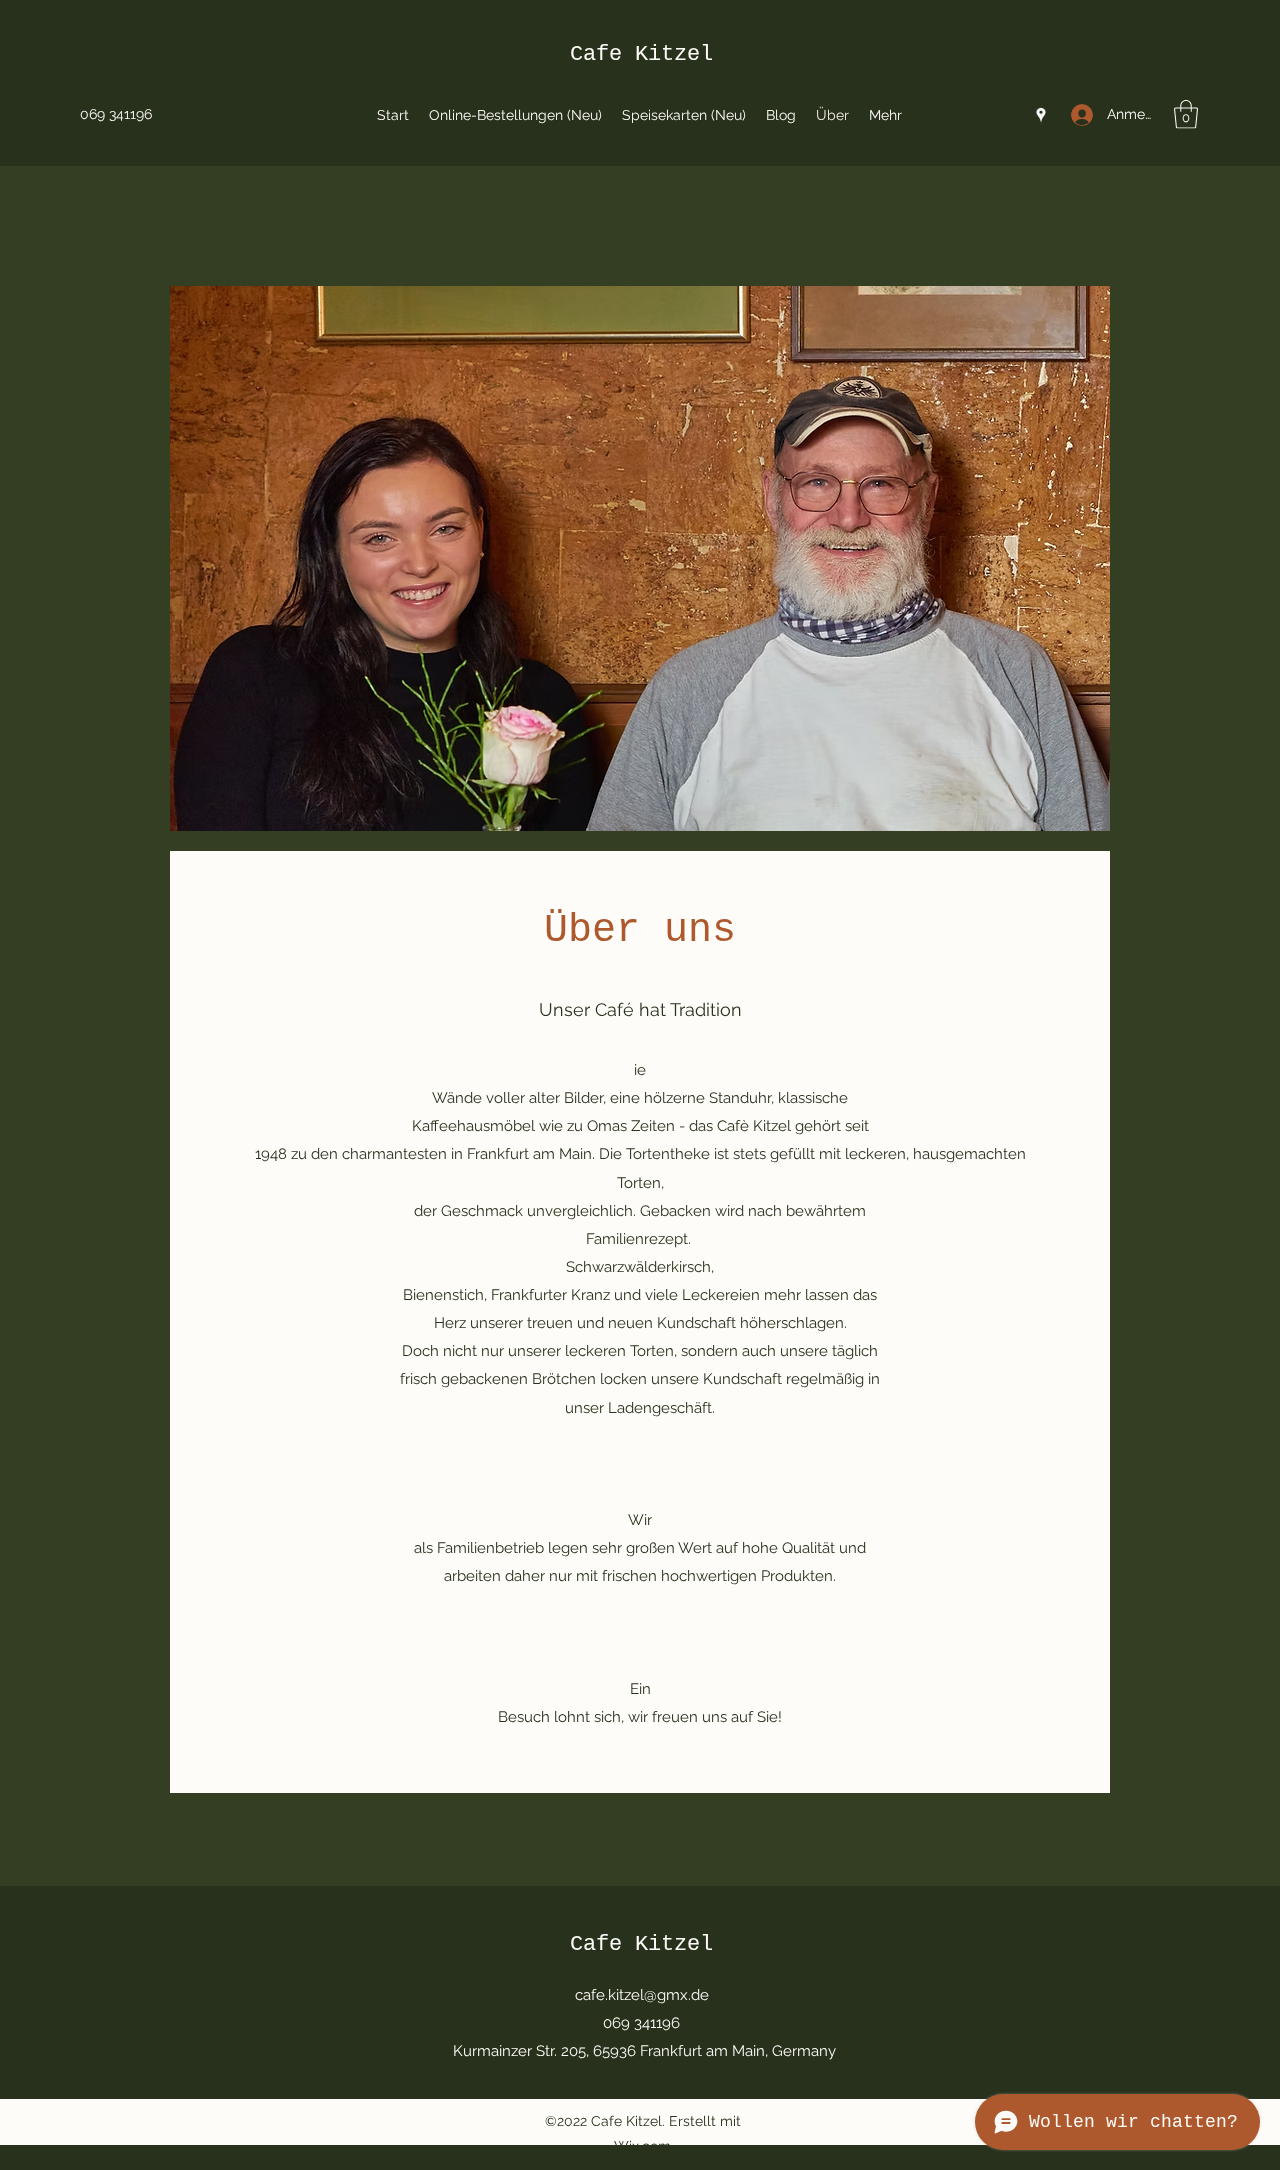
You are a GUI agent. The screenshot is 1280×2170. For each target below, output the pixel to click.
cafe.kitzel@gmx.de (642, 1995)
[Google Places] (1041, 115)
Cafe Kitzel (641, 54)
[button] (1186, 114)
